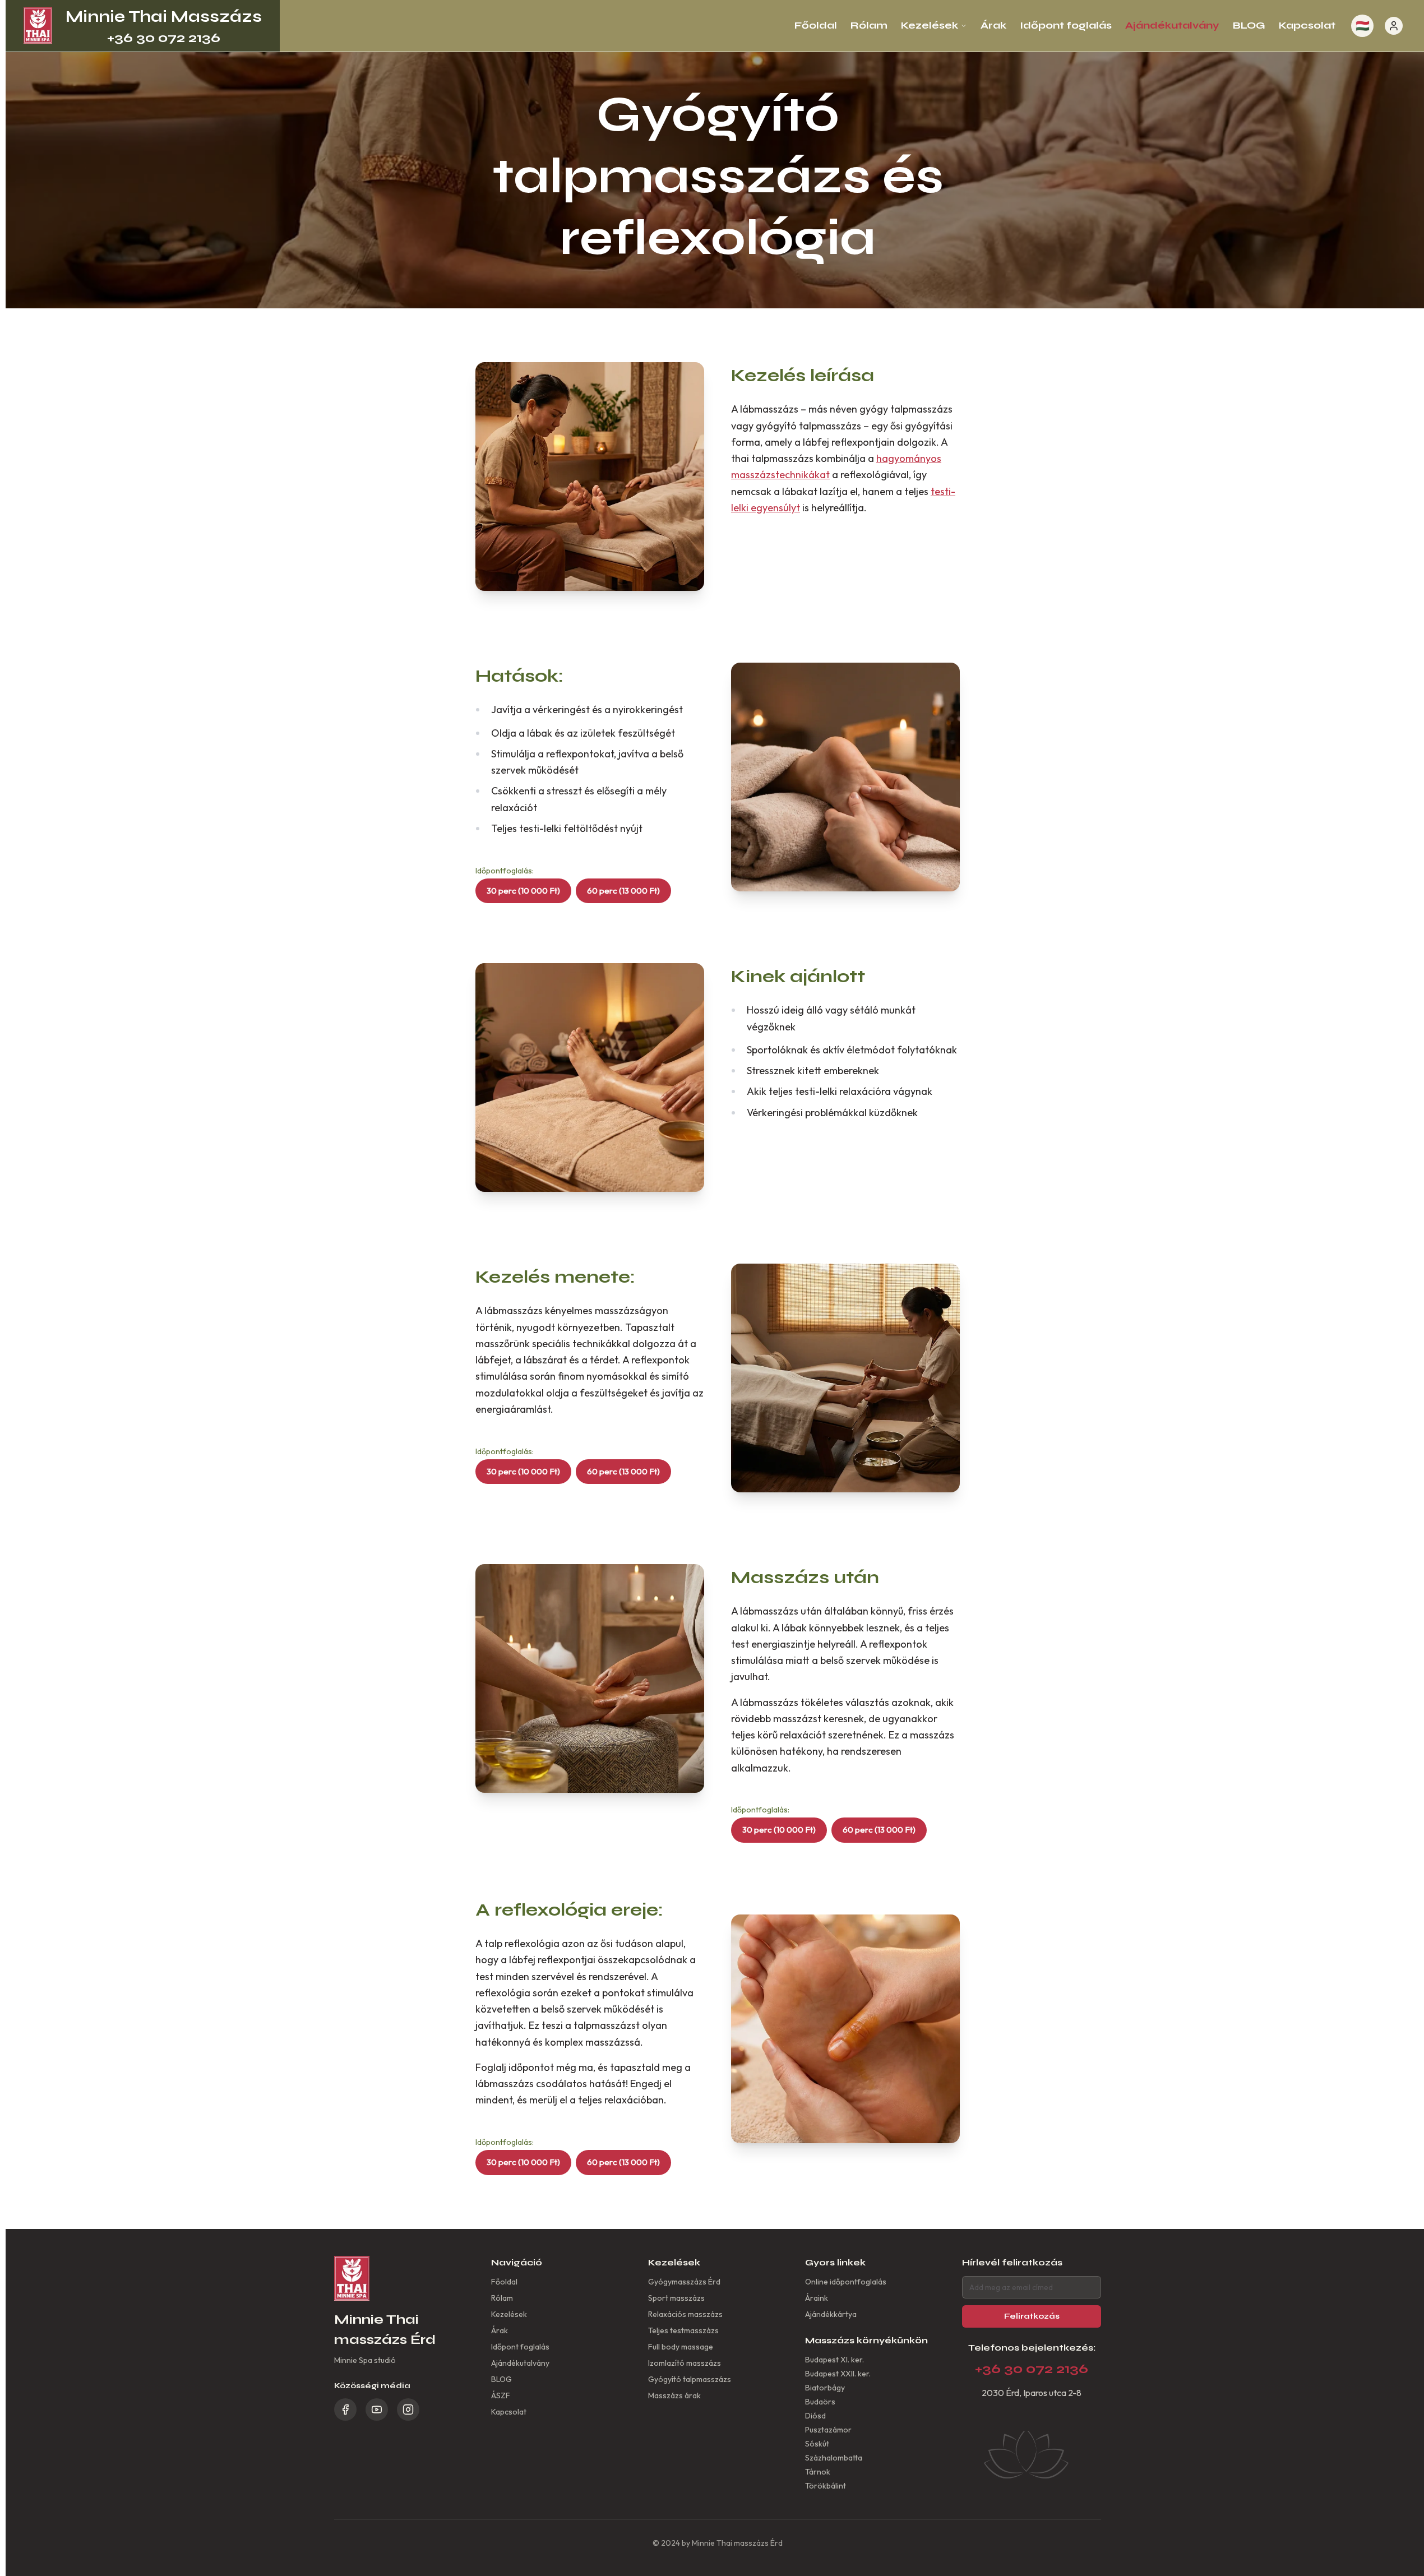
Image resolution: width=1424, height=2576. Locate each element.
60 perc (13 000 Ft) (623, 891)
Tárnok (818, 2472)
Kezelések (930, 25)
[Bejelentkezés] (1394, 26)
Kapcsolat (1307, 25)
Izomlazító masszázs (685, 2363)
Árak (993, 25)
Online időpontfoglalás (846, 2282)
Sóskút (817, 2444)
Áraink (817, 2298)
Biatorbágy (825, 2388)
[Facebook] (345, 2409)
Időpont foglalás (1066, 25)
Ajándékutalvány (1172, 25)
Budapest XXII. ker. (838, 2374)
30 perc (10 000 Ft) (523, 891)
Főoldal (816, 25)
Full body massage (681, 2347)
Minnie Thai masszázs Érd (737, 2543)
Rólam (869, 25)
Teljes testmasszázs (683, 2330)
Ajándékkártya (831, 2314)
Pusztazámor (828, 2430)
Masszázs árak (674, 2395)
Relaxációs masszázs (685, 2314)
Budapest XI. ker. (834, 2360)
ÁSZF (501, 2395)
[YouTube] (377, 2409)
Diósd (815, 2416)
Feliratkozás (1032, 2316)
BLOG (1249, 25)
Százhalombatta (834, 2458)
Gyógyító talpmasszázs (690, 2379)
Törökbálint (826, 2486)
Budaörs (820, 2402)
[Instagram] (408, 2409)
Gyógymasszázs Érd (684, 2282)
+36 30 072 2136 (164, 38)
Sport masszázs (676, 2298)
